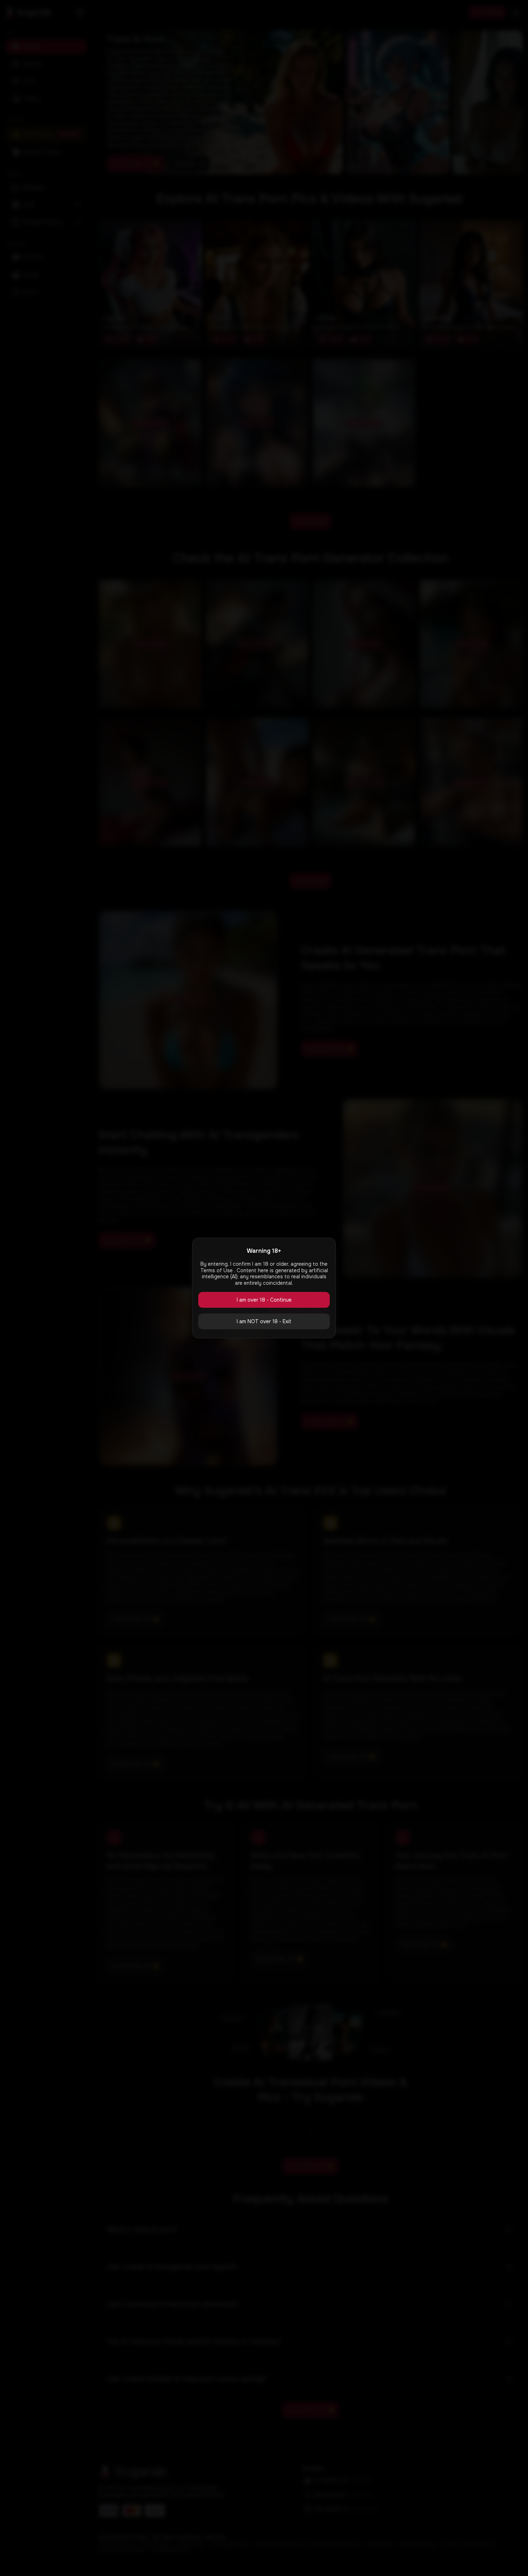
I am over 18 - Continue (264, 1300)
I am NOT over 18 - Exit (264, 1321)
